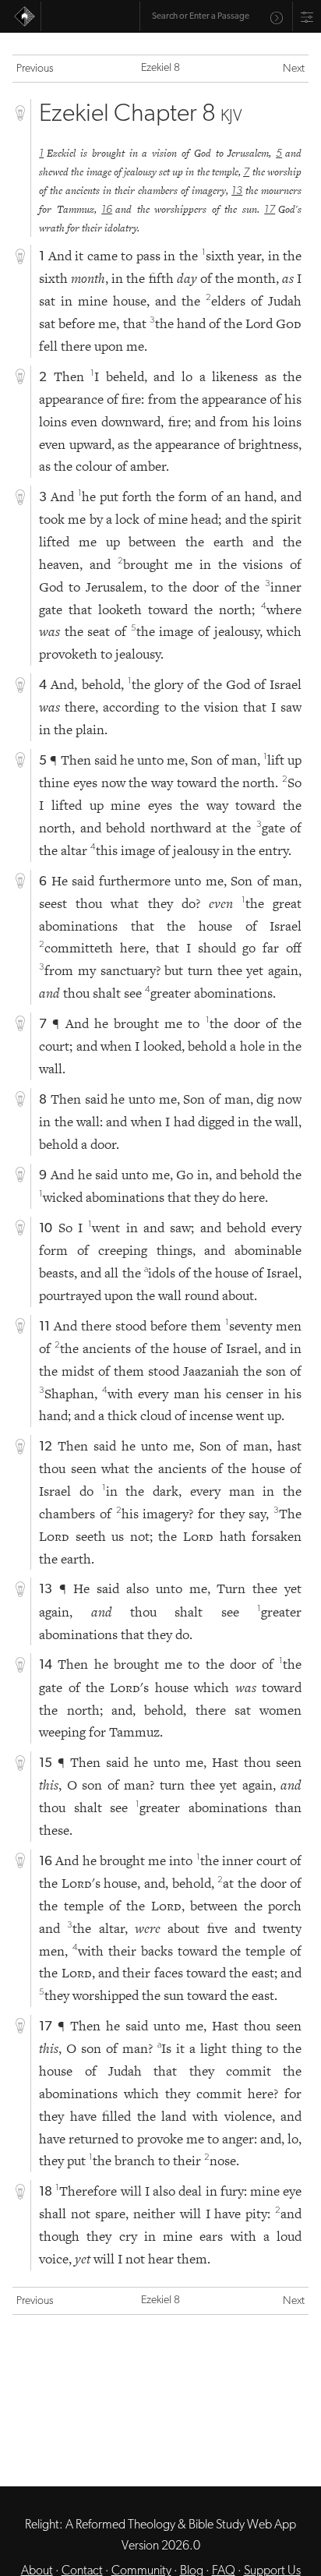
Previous (35, 69)
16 (107, 210)
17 (270, 210)
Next (294, 69)
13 (237, 191)
